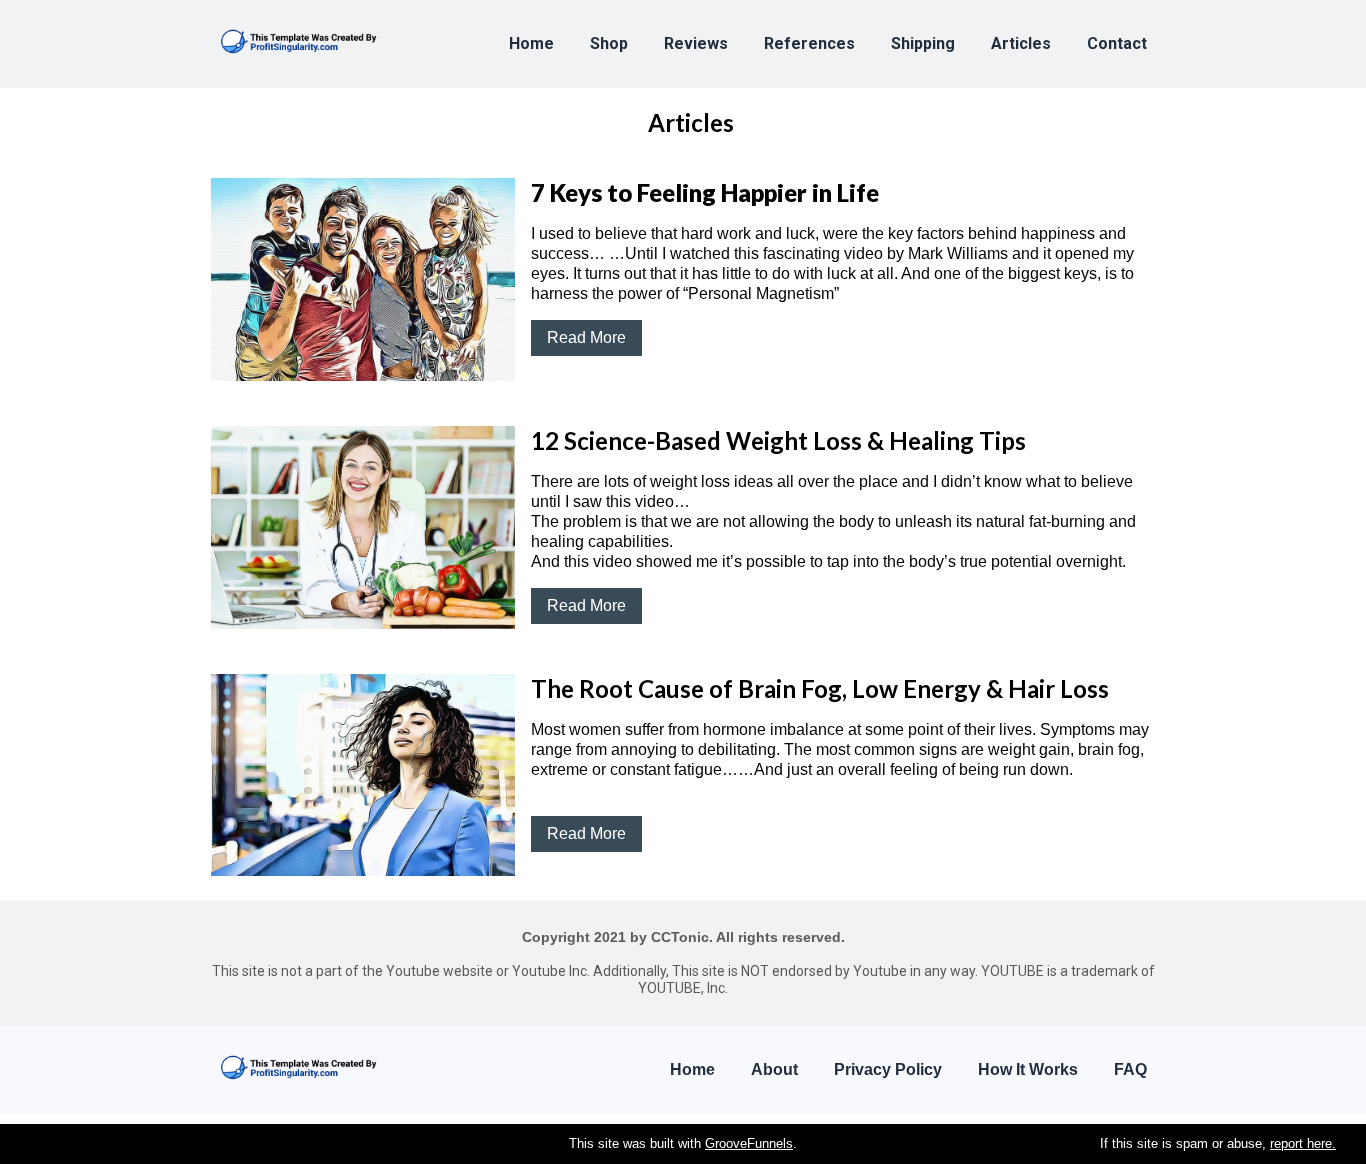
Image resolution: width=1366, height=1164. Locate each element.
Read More (586, 337)
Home (531, 43)
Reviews (696, 43)
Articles (1021, 43)
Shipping (923, 43)
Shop (609, 43)
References (809, 43)
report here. (1303, 1143)
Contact (1117, 43)
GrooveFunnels (749, 1143)
